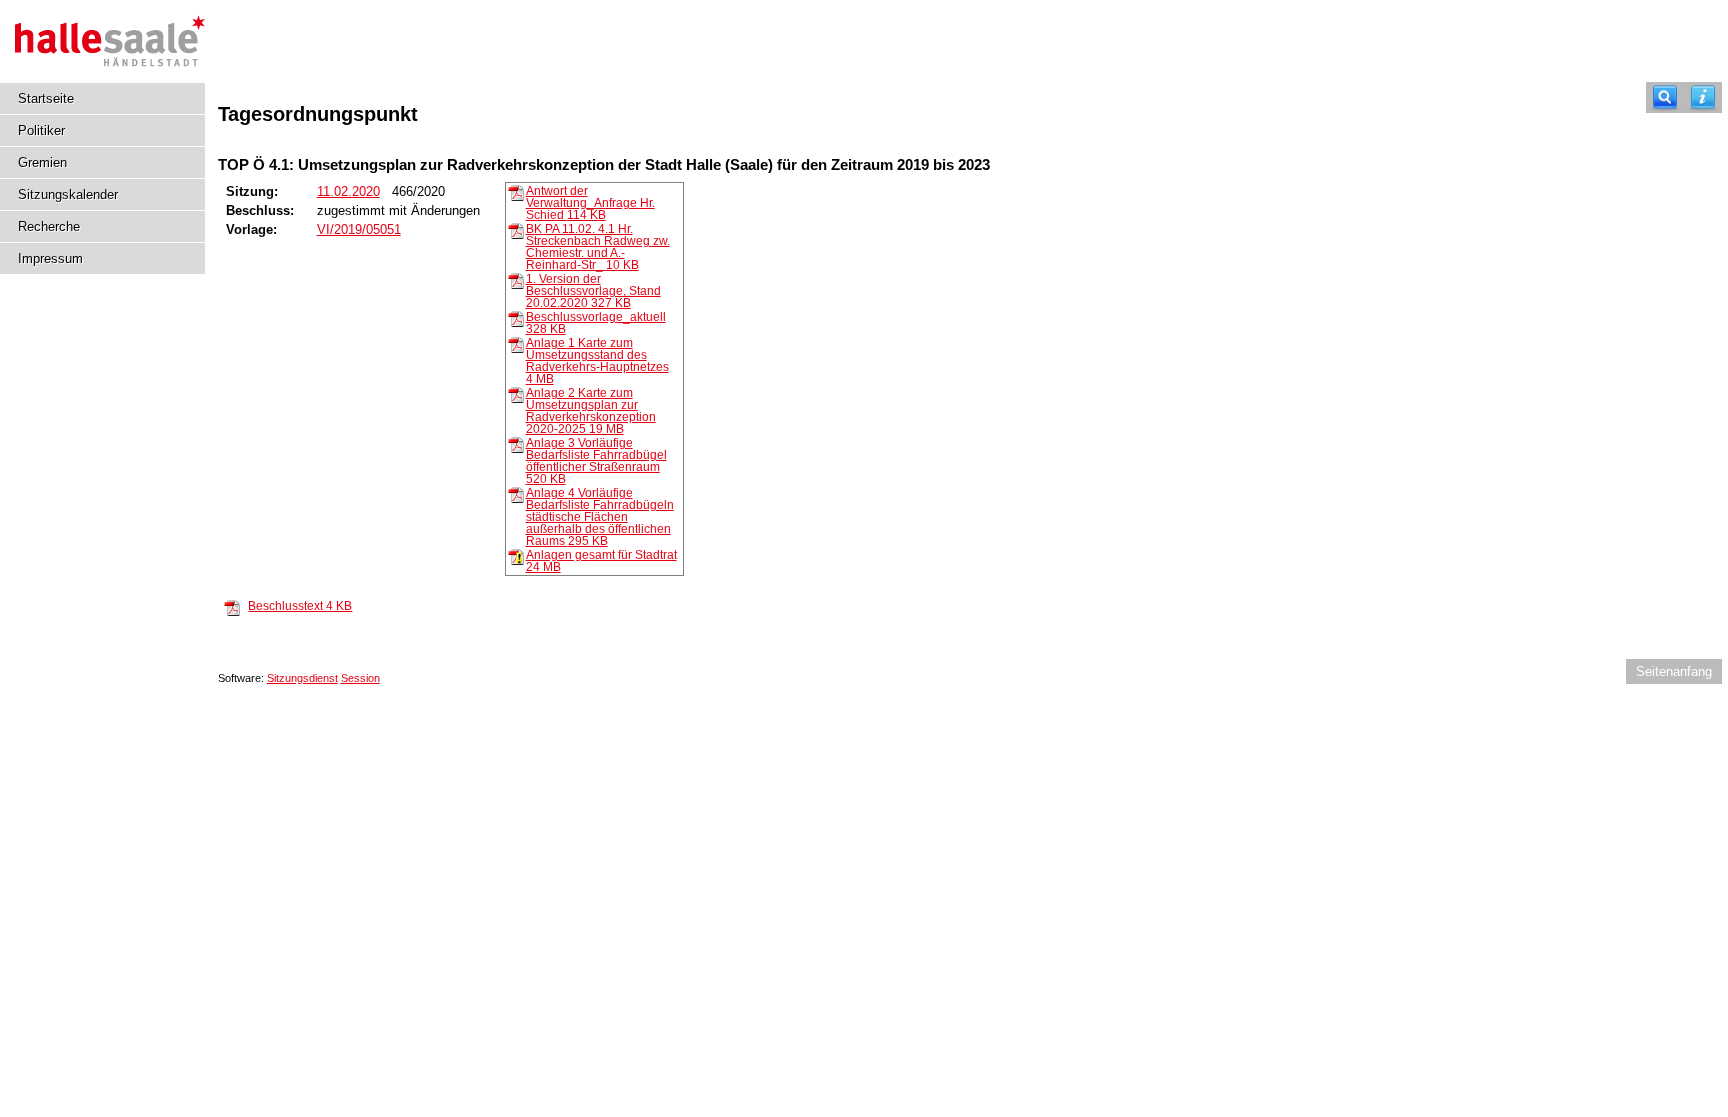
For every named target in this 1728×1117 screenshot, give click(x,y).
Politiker (41, 130)
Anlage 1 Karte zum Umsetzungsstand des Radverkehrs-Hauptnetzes (597, 361)
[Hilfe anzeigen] (1703, 97)
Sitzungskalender (68, 194)
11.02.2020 (348, 191)
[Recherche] (1665, 97)
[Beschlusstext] (232, 607)
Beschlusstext (300, 606)
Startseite (46, 98)
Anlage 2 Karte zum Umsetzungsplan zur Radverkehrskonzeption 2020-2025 (591, 411)
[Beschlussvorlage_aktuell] (516, 318)
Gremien (42, 162)
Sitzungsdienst (302, 678)
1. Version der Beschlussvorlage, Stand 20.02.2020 (593, 291)
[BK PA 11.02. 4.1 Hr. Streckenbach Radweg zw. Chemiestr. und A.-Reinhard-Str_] (516, 230)
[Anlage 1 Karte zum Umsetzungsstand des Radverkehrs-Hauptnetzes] (516, 344)
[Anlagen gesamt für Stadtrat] (516, 556)
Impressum (50, 258)
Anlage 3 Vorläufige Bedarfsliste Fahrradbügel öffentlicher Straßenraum (596, 461)
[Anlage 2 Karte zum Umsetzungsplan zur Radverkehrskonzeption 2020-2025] (516, 394)
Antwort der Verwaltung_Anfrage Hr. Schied (590, 203)
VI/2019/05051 (359, 229)
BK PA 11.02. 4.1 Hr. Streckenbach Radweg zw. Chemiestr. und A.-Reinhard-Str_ (598, 247)
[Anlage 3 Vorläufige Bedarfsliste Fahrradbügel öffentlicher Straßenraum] (516, 444)
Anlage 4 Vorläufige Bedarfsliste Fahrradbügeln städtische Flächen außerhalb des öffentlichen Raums (600, 517)
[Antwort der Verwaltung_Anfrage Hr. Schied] (516, 192)
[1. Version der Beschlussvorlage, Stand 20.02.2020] (516, 280)
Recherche (49, 226)
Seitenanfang (1674, 671)
